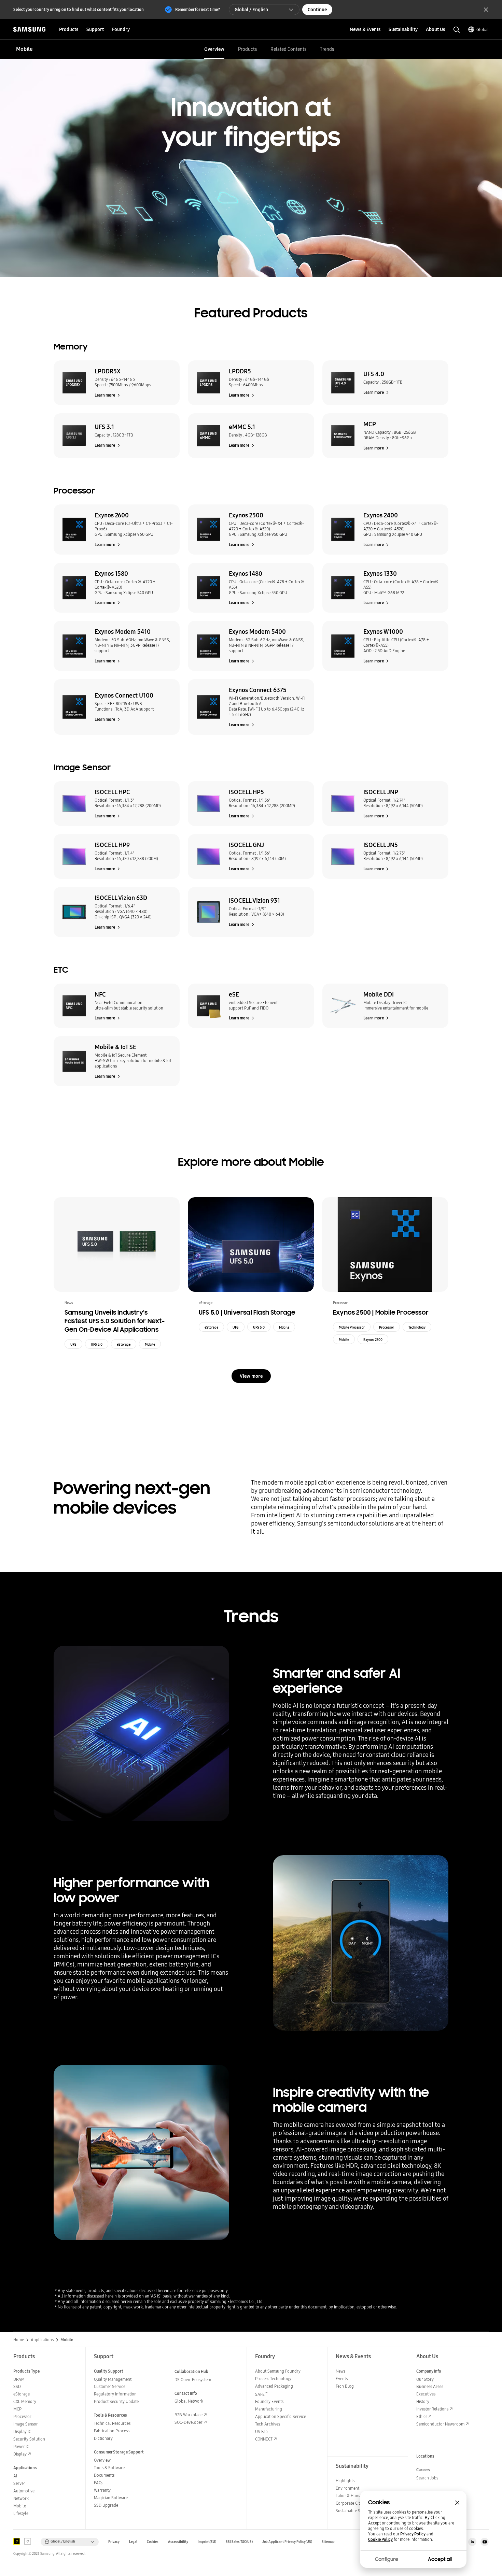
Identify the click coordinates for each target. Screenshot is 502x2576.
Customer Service (110, 2386)
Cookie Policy (380, 2539)
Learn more (105, 395)
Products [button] (69, 29)
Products (247, 49)
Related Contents (288, 49)
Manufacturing (269, 2409)
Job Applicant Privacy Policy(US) (287, 2542)
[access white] (28, 2541)
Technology (417, 1327)
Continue (317, 10)
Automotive (24, 2491)
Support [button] (95, 29)
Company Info (429, 2371)
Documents (104, 2475)
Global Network (189, 2401)
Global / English (251, 10)
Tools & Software (109, 2468)
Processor (387, 1327)
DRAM (19, 2379)
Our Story (425, 2379)
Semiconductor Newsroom (440, 2424)
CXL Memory (25, 2401)
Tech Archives (268, 2424)
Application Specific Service (281, 2416)
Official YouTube (485, 2542)
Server (19, 2483)
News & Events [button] (365, 29)
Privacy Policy (413, 2534)
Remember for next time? (198, 9)
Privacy (114, 2542)
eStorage (124, 1344)
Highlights (345, 2481)
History (423, 2401)
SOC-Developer (189, 2422)
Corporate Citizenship (355, 2503)
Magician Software (111, 2498)
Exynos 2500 (373, 1340)
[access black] (17, 2541)
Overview (214, 49)
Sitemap (328, 2542)
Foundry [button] (121, 29)
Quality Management (113, 2379)
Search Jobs (427, 2478)
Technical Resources (112, 2423)
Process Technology (273, 2379)
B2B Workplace (189, 2415)
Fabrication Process (112, 2431)
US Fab (261, 2431)
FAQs (99, 2483)
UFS (73, 1344)
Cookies (153, 2542)
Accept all (440, 2559)
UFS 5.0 (97, 1344)
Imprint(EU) (207, 2542)
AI (15, 2476)
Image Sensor (26, 2424)
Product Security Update (116, 2401)
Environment (347, 2488)
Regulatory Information (115, 2394)
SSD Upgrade (106, 2505)
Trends (327, 49)
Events (342, 2379)
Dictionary (103, 2438)
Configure (387, 2559)
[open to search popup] (457, 30)
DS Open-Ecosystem (193, 2380)
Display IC (22, 2431)
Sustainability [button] (403, 29)
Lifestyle (21, 2513)
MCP (17, 2409)
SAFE (261, 2394)
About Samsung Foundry (278, 2371)
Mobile (150, 1344)
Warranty (102, 2490)
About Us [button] (435, 29)
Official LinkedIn (472, 2542)
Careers (423, 2470)
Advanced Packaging (274, 2386)
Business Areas (430, 2386)
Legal (133, 2542)
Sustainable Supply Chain (359, 2511)
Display (20, 2454)
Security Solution (29, 2439)
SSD (17, 2386)
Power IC (21, 2446)
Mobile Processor (352, 1327)
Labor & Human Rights (356, 2496)
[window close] (457, 2503)
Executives (426, 2394)
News (340, 2371)
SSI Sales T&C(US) (239, 2542)
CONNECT (264, 2439)
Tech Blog (345, 2386)
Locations (425, 2456)
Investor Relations (432, 2409)
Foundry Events (269, 2401)
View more (251, 1376)
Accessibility (178, 2542)
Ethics (422, 2416)
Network (21, 2498)
